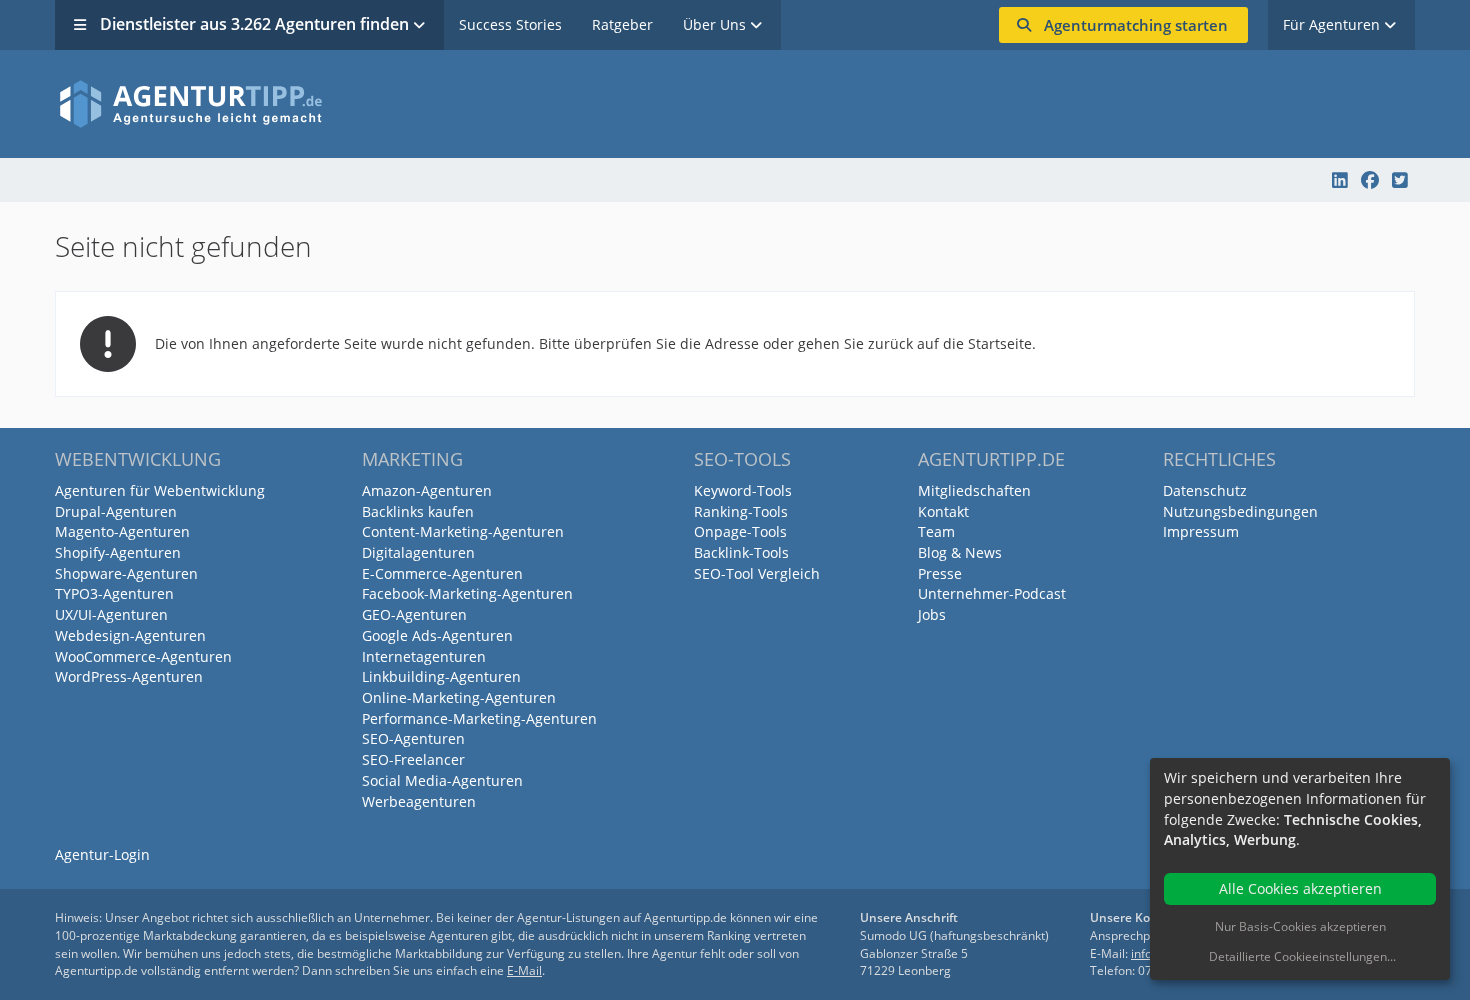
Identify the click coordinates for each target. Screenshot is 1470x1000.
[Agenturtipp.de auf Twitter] (1400, 180)
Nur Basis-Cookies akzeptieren (1300, 926)
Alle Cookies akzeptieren (1300, 888)
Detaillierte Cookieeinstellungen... (1302, 956)
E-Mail (524, 970)
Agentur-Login (102, 854)
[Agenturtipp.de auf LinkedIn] (1340, 180)
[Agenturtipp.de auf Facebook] (1370, 180)
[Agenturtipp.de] (735, 104)
